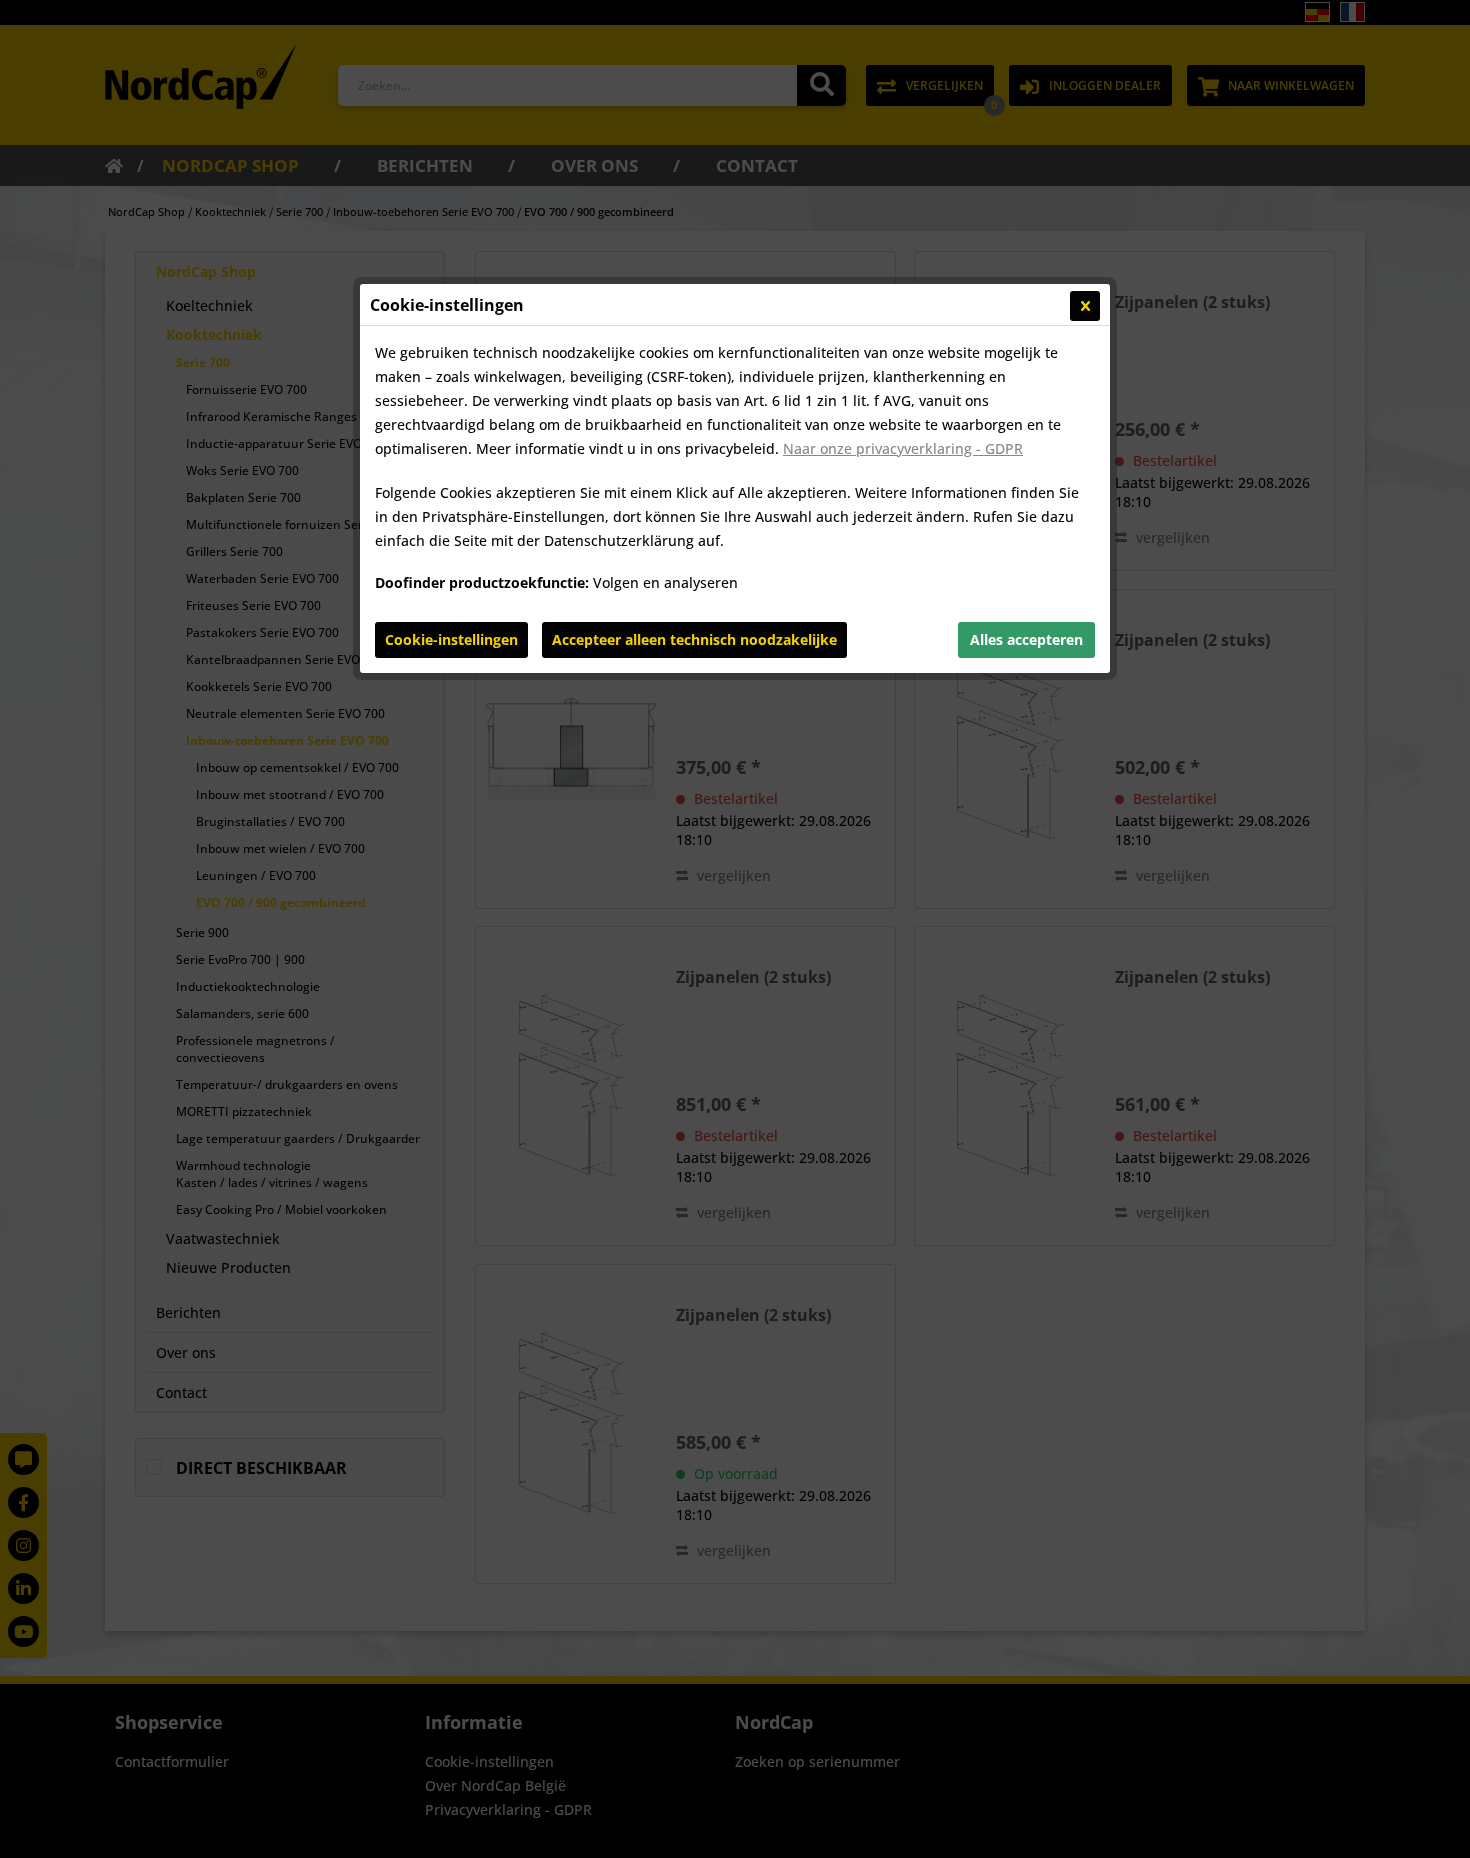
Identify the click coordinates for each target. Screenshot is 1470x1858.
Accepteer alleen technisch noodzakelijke (694, 639)
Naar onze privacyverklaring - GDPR (903, 448)
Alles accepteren (1026, 639)
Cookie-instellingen (451, 639)
